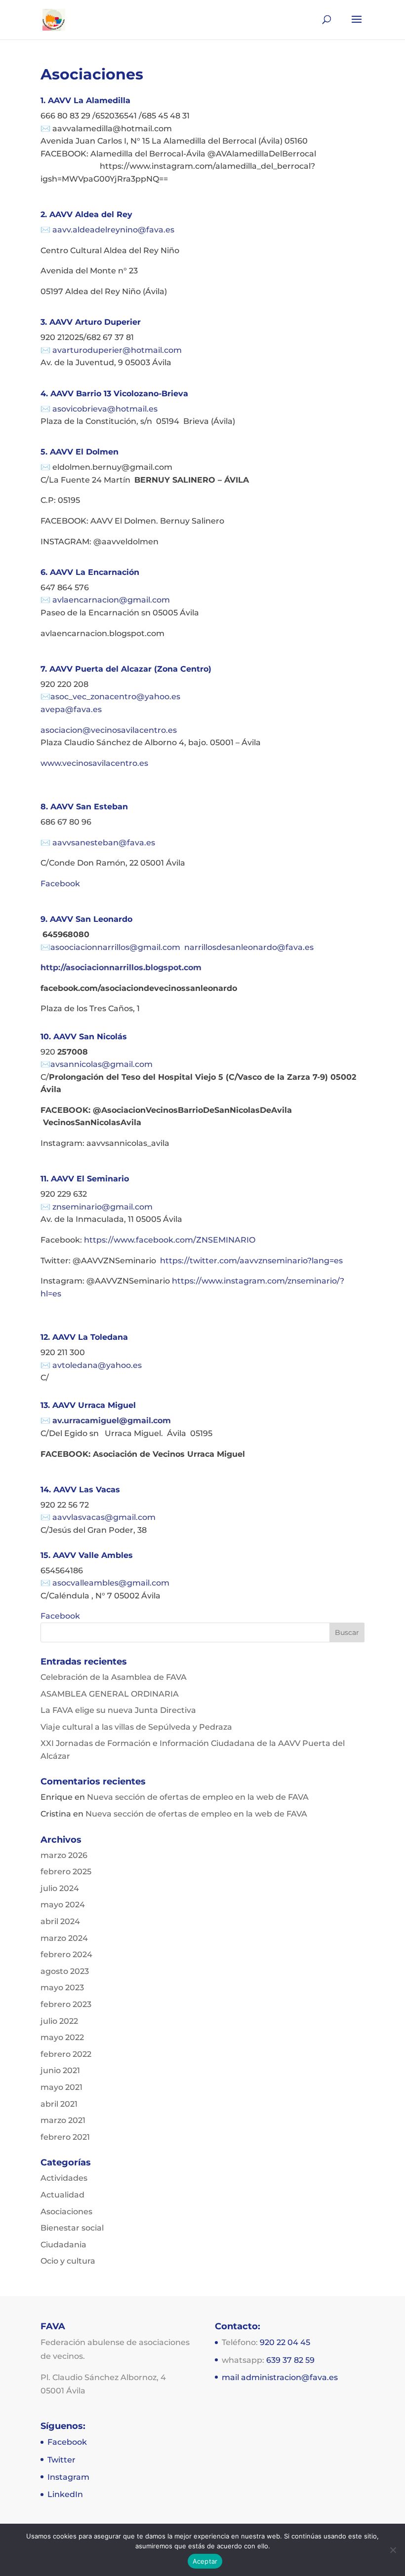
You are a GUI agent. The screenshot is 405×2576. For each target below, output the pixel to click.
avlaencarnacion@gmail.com (111, 600)
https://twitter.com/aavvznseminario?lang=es (251, 1261)
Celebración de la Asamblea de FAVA (114, 1677)
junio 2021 (60, 2070)
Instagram (68, 2477)
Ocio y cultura (68, 2261)
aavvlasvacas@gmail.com (104, 1517)
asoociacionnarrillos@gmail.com (117, 947)
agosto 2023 (65, 1971)
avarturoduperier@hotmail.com (117, 350)
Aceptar (205, 2561)
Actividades (64, 2178)
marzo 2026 (64, 1855)
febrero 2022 (66, 2054)
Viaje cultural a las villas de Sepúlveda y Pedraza (136, 1727)
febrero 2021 (65, 2137)
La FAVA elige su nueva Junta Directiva (118, 1710)
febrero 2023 (66, 2004)
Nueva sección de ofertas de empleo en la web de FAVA (198, 1797)
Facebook (60, 884)
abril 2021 (59, 2104)
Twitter (61, 2460)
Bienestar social (72, 2228)
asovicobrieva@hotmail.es (105, 409)
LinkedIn (65, 2494)
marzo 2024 (64, 1938)
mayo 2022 (62, 2037)
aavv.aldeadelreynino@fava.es (112, 230)
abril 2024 (60, 1921)
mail (231, 2377)
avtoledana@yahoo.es (97, 1365)
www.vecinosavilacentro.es (94, 763)
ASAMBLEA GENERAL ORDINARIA (110, 1694)
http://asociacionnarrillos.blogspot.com (121, 967)
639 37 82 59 (290, 2360)
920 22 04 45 (285, 2342)
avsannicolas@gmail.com (101, 1064)
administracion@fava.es (289, 2377)
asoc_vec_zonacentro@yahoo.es (115, 697)
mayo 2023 (62, 1988)
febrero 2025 (66, 1872)
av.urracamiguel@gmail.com (112, 1421)
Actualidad (62, 2195)
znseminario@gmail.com (102, 1207)
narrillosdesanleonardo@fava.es (249, 947)
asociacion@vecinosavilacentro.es (109, 730)
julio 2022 (59, 2021)
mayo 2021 (61, 2087)
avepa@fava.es (71, 709)
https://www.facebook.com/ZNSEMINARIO (170, 1240)
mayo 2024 (63, 1905)
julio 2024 (60, 1888)
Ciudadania (63, 2245)
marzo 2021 (63, 2120)
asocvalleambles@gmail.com (111, 1583)
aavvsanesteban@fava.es (105, 843)
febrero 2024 (66, 1954)
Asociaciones (66, 2212)
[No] (393, 2550)
